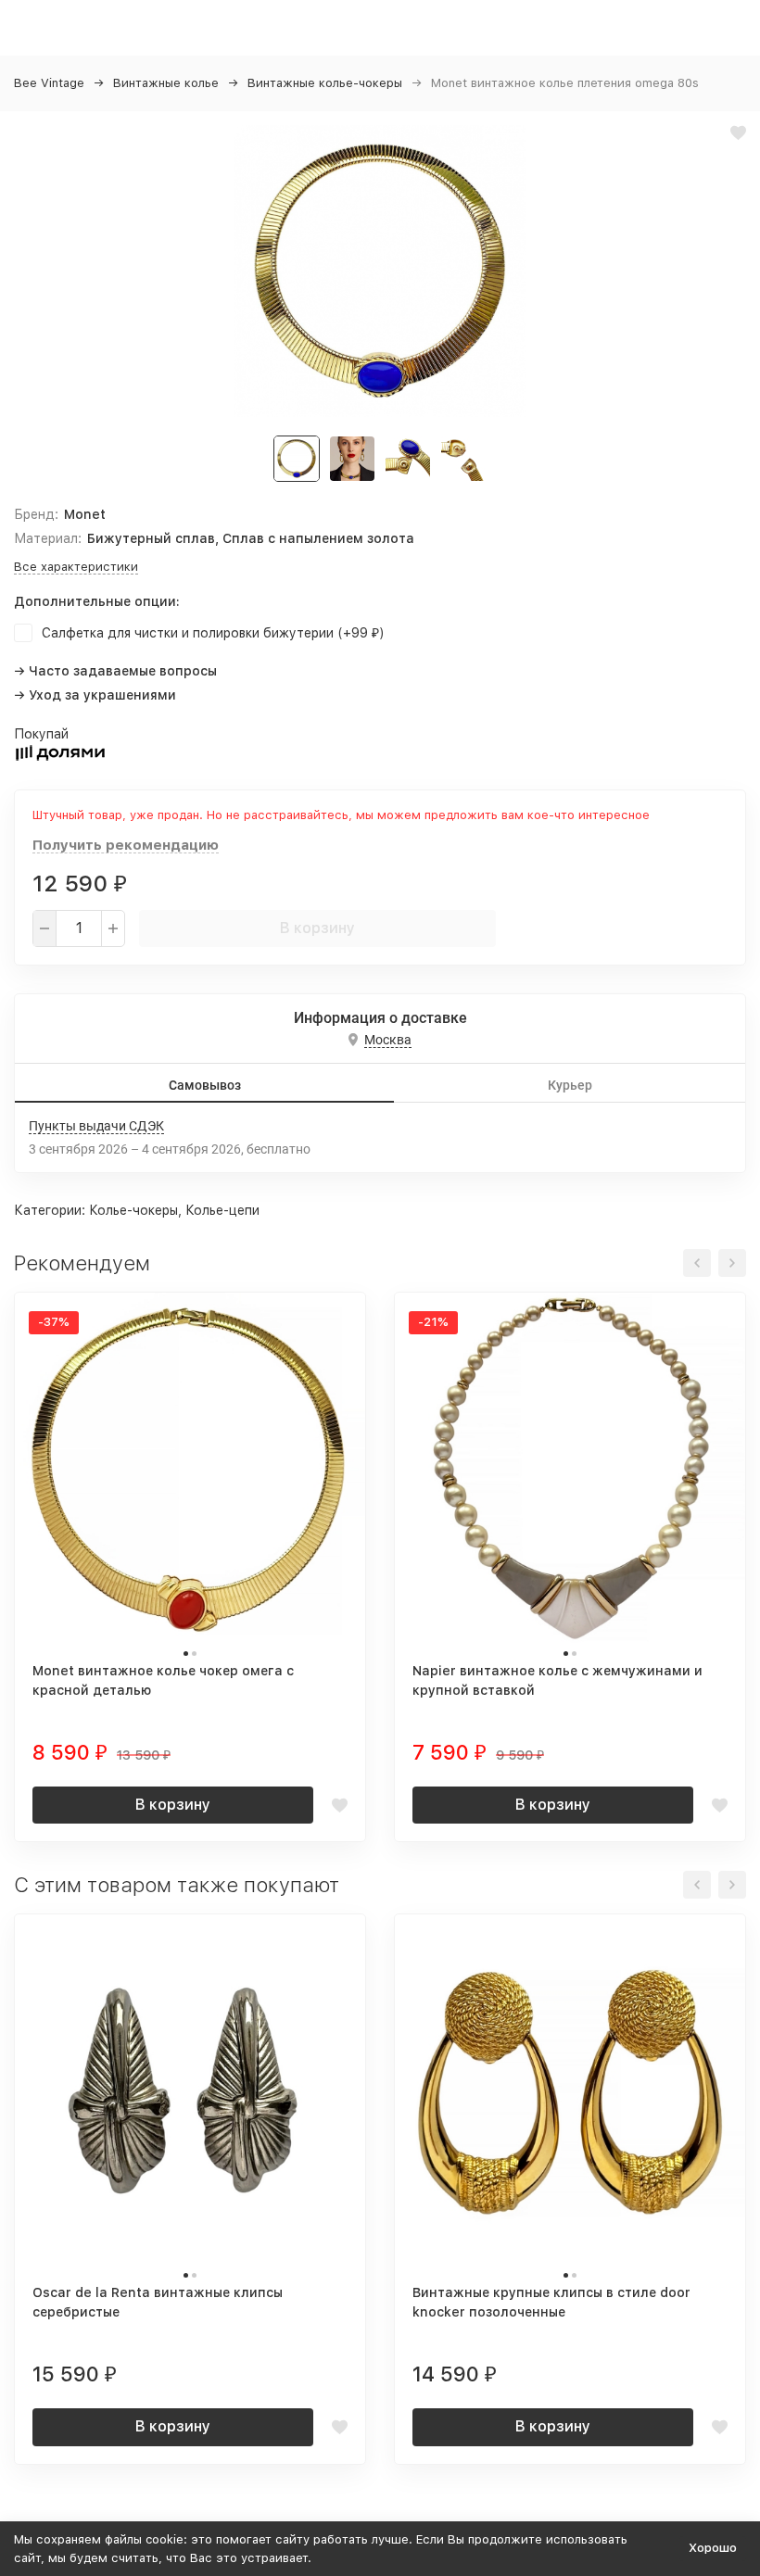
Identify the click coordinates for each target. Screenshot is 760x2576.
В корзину (317, 928)
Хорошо (713, 2548)
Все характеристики (76, 567)
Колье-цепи (222, 1210)
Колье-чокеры (133, 1210)
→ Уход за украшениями (95, 695)
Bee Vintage (49, 83)
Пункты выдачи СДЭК (96, 1126)
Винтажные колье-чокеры (325, 83)
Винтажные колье (166, 83)
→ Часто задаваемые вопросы (115, 671)
